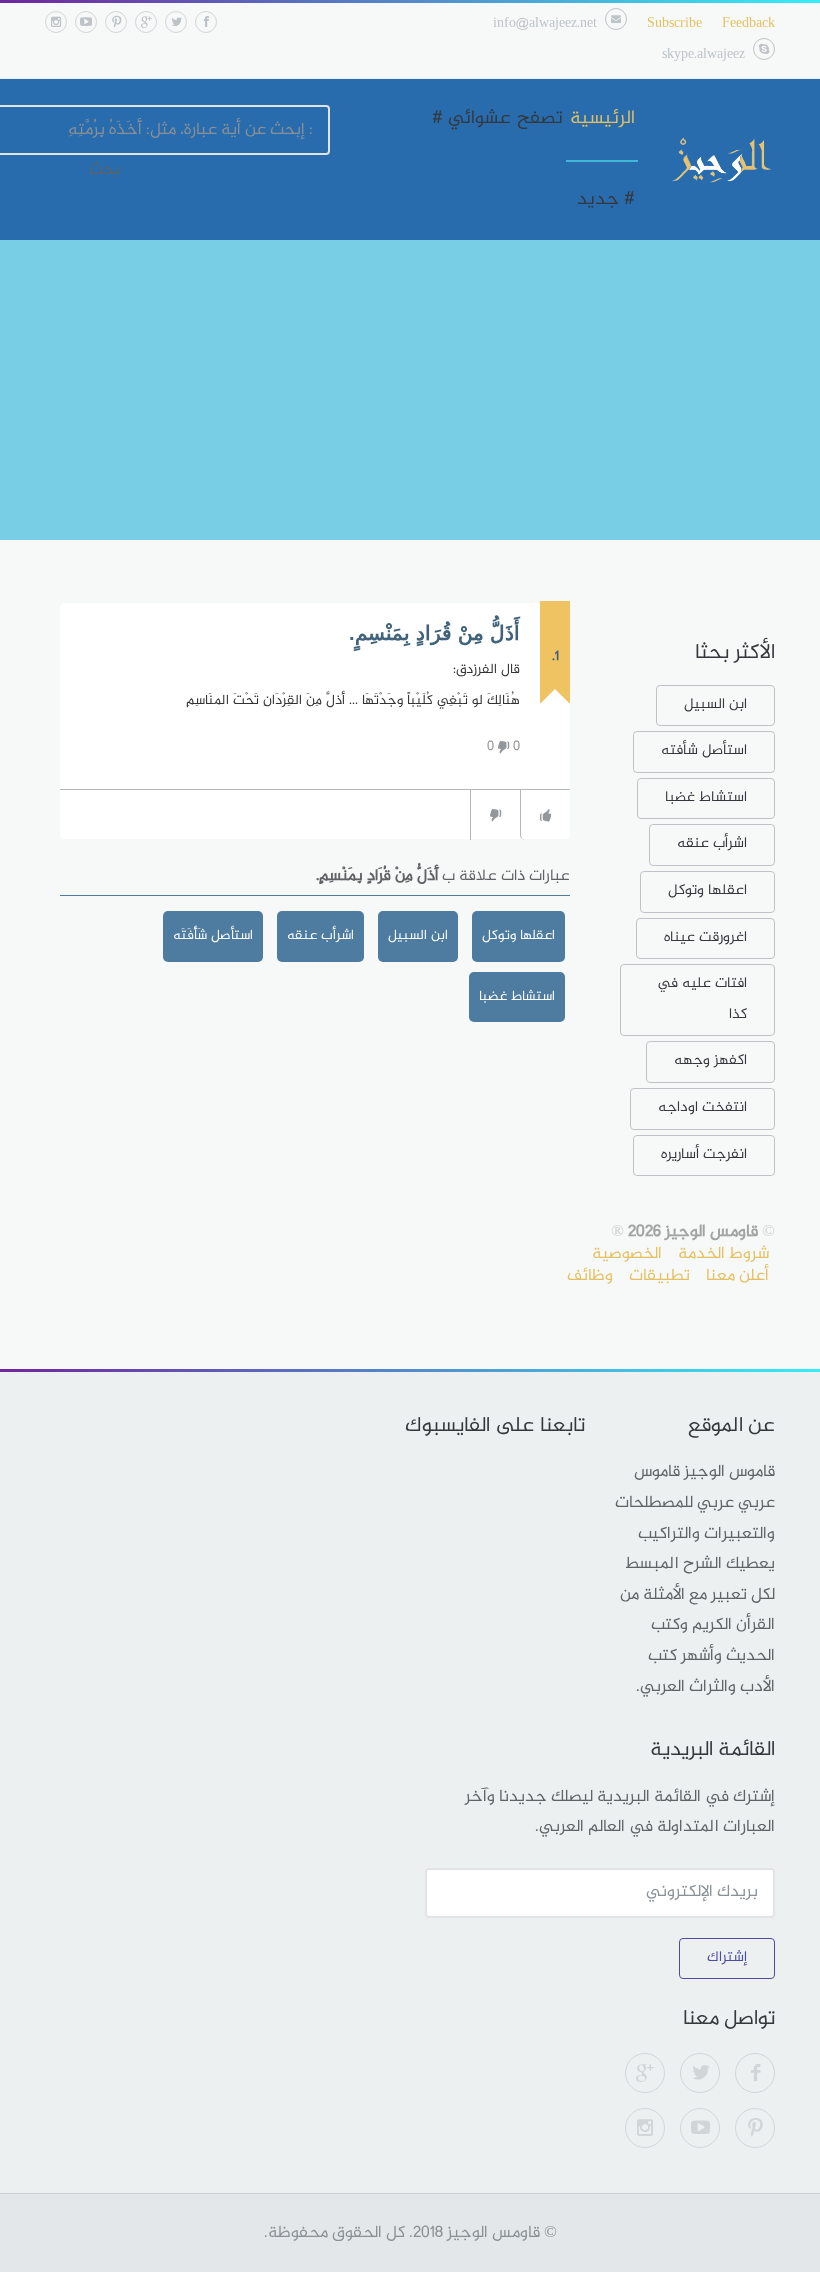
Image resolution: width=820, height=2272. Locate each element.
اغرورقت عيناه (705, 937)
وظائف (590, 1276)
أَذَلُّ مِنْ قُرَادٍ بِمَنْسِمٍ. (434, 633)
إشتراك (727, 1957)
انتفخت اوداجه (702, 1107)
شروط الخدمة (723, 1254)
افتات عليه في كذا (702, 999)
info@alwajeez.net (545, 23)
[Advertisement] (410, 390)
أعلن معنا (737, 1276)
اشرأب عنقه (320, 935)
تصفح (540, 119)
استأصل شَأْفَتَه (213, 935)
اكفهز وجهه (710, 1060)
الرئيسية (602, 119)
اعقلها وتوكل (518, 935)
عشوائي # (471, 119)
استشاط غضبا (517, 996)
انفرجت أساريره (704, 1154)
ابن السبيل (418, 935)
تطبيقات (659, 1276)
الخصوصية (627, 1254)
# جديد (606, 200)
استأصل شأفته (704, 750)
